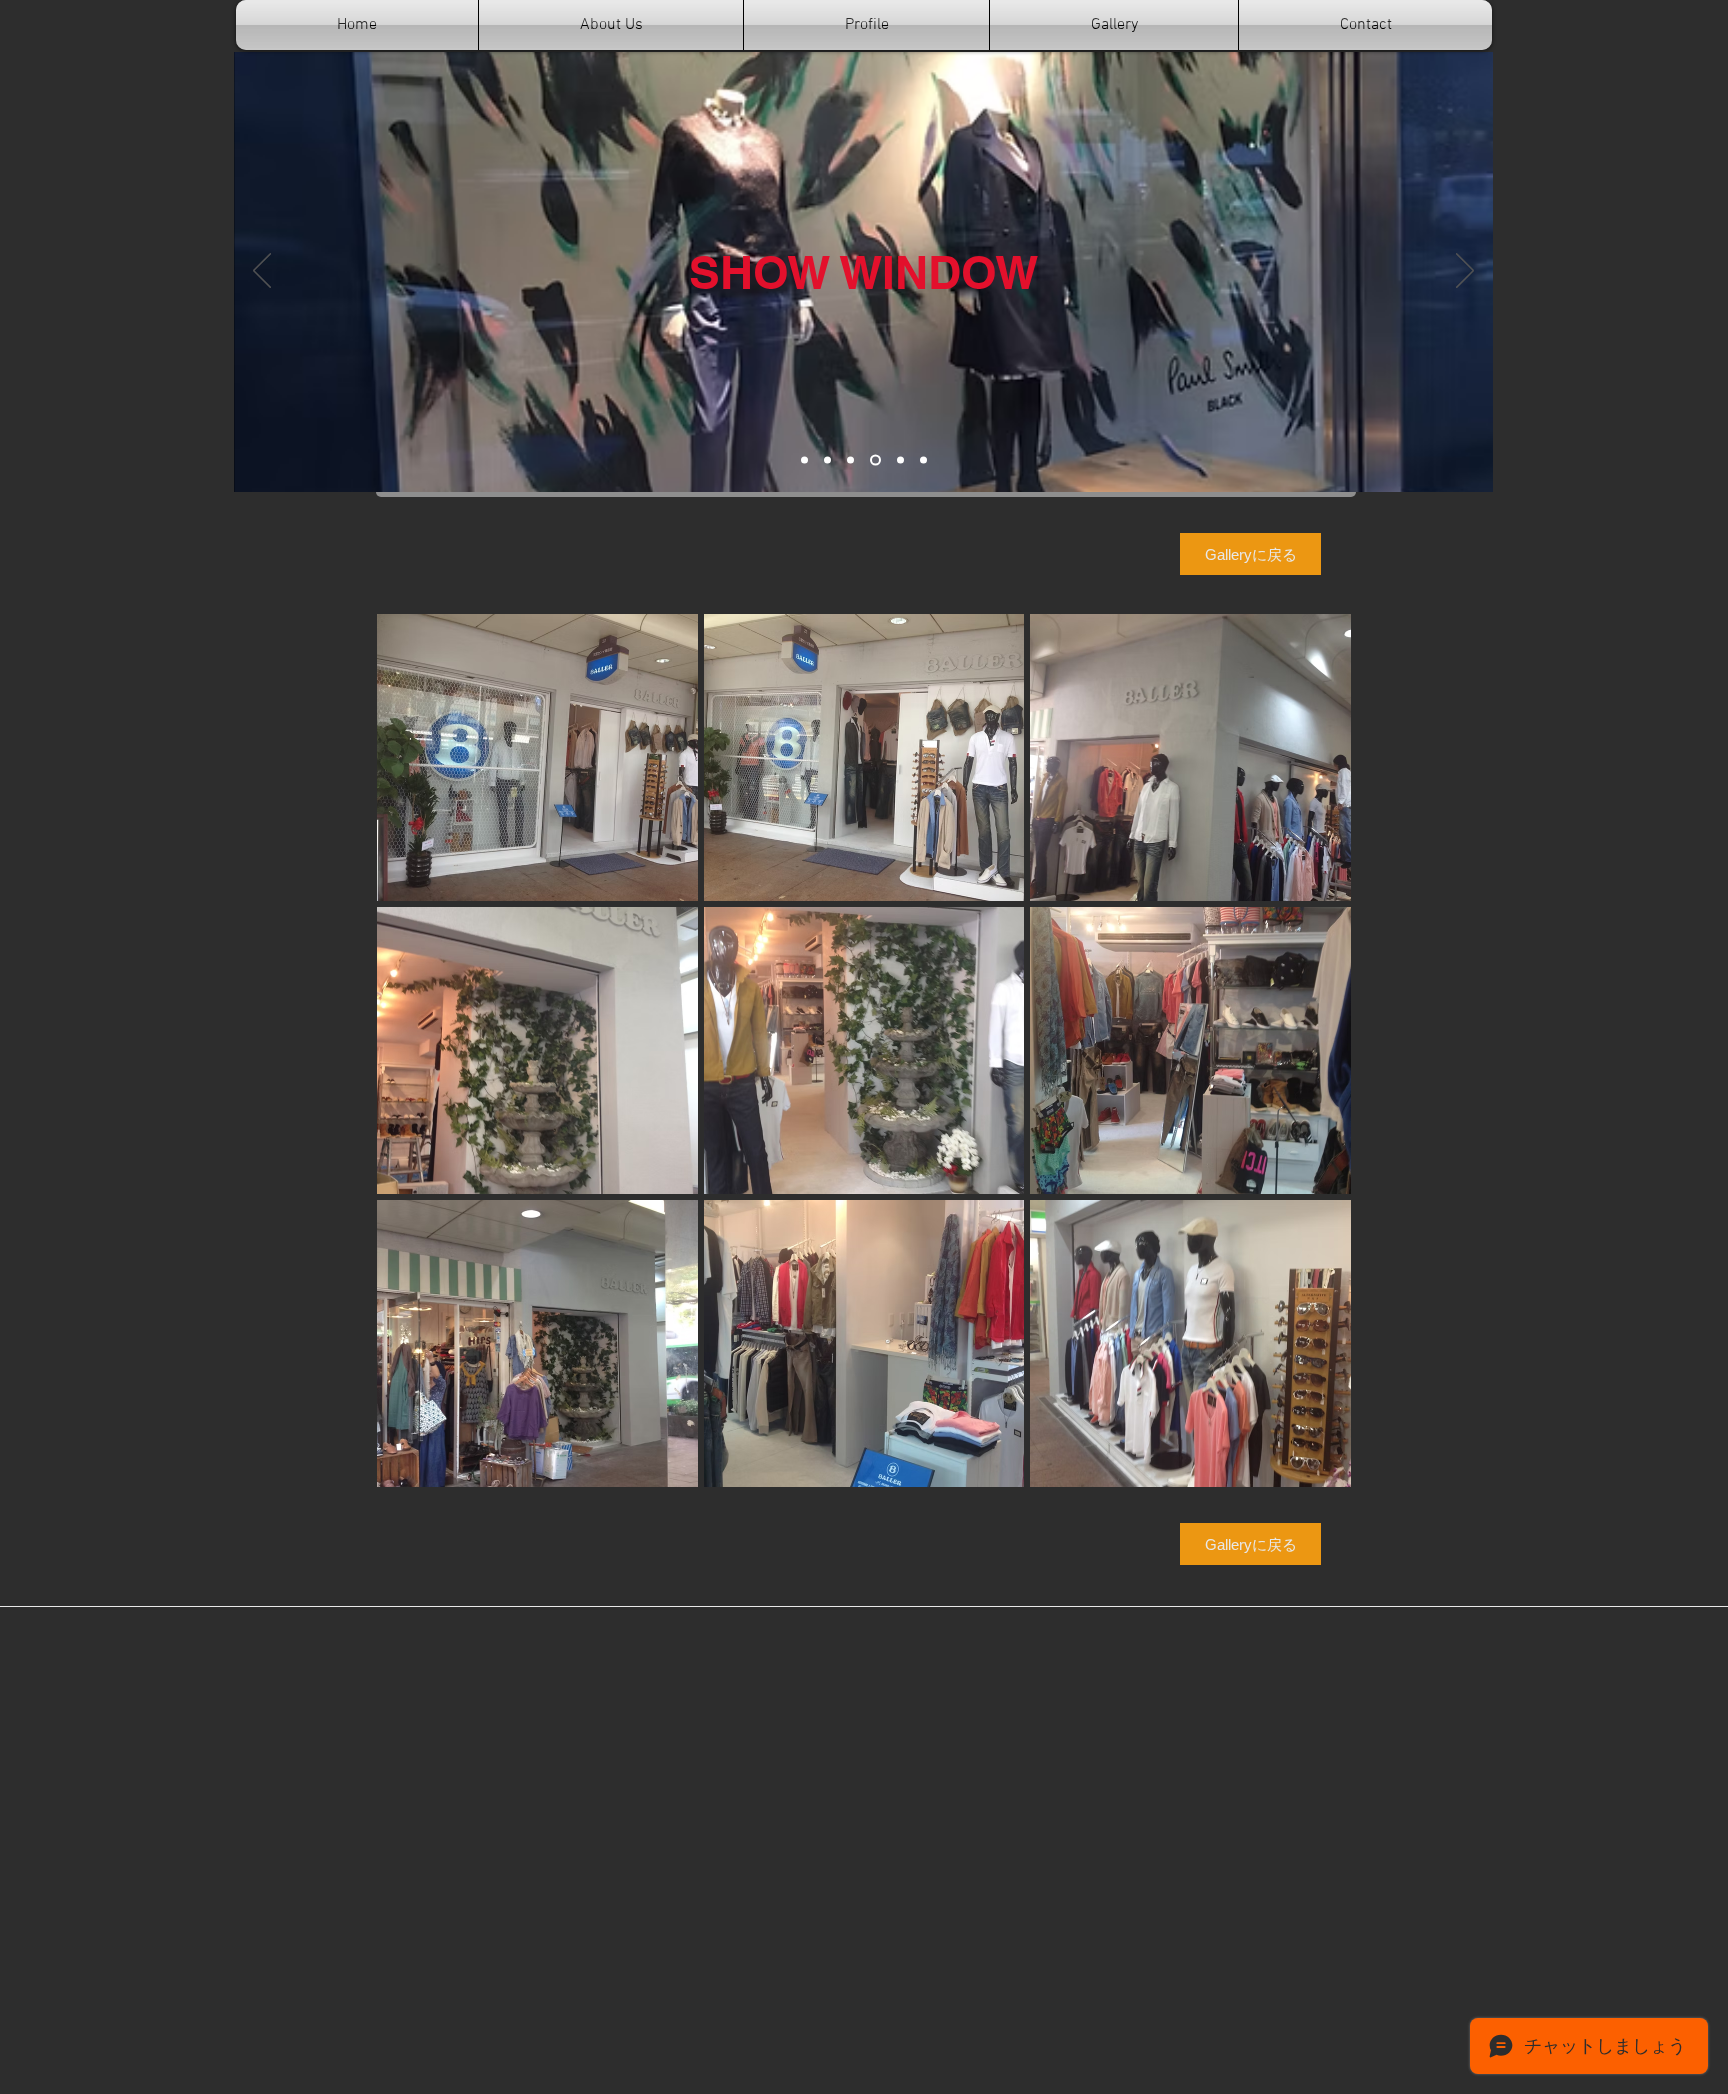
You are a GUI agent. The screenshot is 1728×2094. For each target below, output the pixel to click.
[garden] (850, 460)
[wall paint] (923, 460)
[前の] (262, 272)
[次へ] (1465, 272)
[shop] (804, 460)
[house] (827, 460)
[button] (537, 757)
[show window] (875, 460)
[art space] (900, 460)
